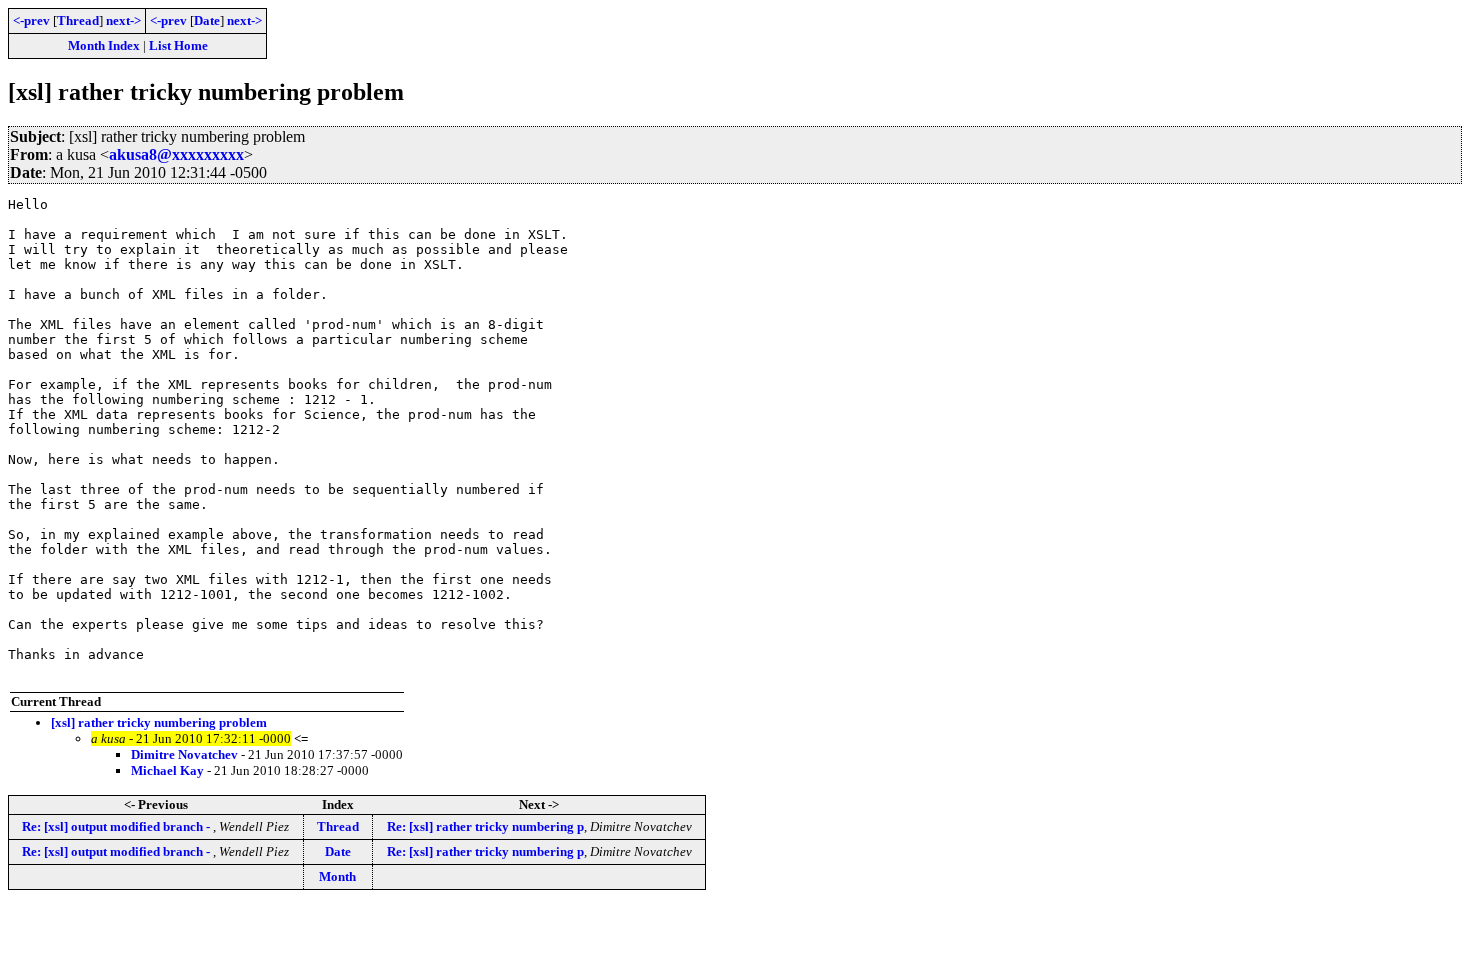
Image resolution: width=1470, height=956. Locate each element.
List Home (178, 45)
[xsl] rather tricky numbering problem (159, 722)
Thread (78, 20)
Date (207, 20)
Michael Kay (167, 770)
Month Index (104, 45)
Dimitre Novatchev (184, 754)
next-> (123, 20)
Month (337, 876)
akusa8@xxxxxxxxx (176, 154)
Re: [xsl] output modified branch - (117, 826)
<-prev (31, 20)
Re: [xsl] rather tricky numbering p (485, 826)
